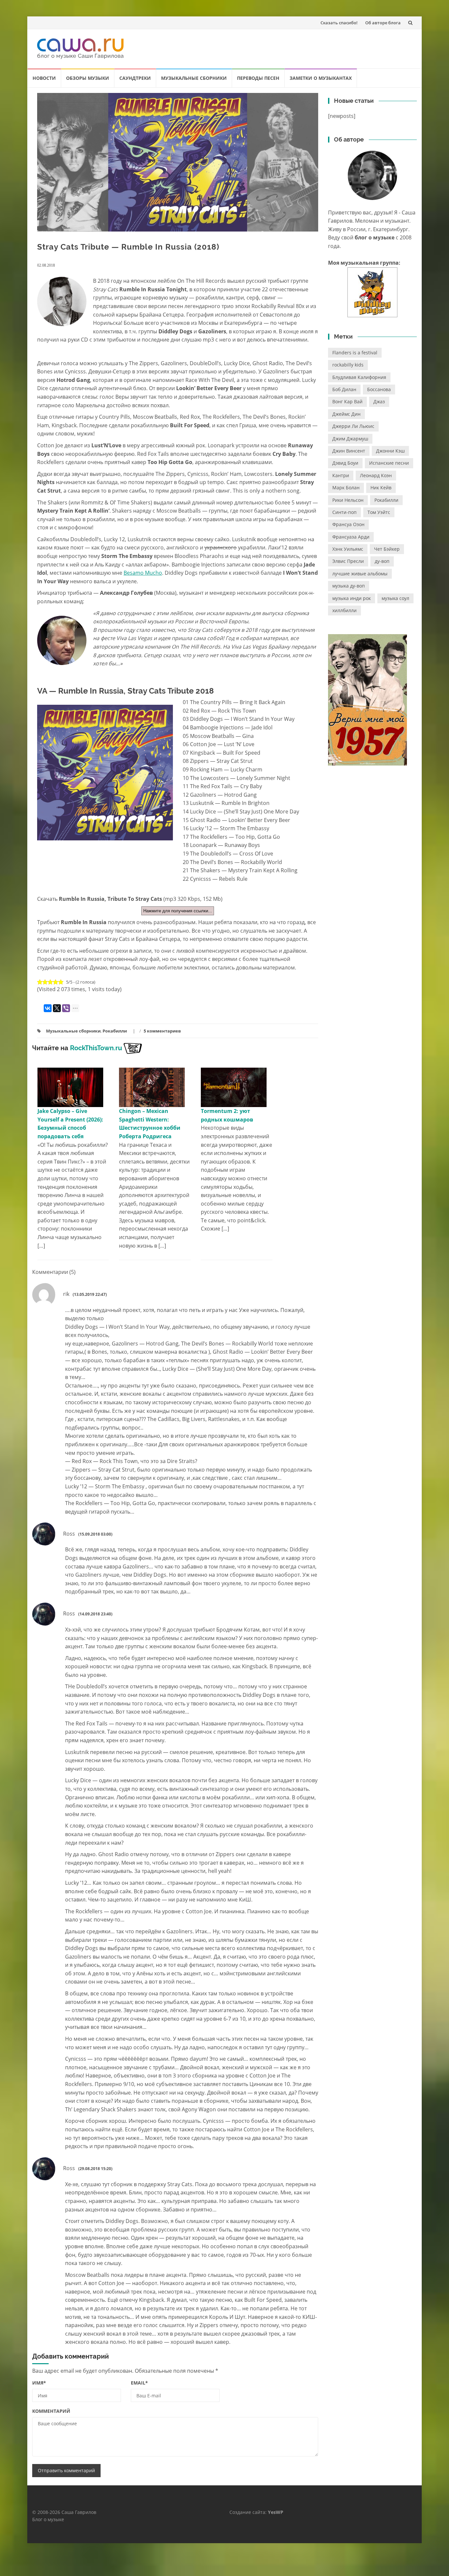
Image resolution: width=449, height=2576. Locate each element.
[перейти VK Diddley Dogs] (372, 292)
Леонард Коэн (376, 475)
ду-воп (382, 561)
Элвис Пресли (348, 561)
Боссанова (379, 389)
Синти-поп (344, 512)
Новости (44, 78)
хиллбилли (344, 610)
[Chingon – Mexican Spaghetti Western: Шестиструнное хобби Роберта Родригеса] (152, 1087)
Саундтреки (135, 78)
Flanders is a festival (355, 353)
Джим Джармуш (350, 439)
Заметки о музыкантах (321, 78)
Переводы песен (258, 78)
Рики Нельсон (348, 500)
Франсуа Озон (348, 524)
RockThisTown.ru (96, 1048)
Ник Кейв (381, 488)
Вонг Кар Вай (347, 401)
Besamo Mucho (143, 573)
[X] (57, 1008)
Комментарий (51, 2411)
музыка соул (395, 598)
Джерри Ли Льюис (353, 426)
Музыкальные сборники (194, 78)
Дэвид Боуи (345, 463)
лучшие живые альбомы (360, 574)
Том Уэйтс (379, 512)
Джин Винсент (349, 451)
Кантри (341, 475)
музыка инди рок (352, 598)
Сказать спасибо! (339, 23)
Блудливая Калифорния (359, 377)
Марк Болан (346, 488)
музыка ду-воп (349, 586)
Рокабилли (115, 1031)
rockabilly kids (348, 365)
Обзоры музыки (88, 78)
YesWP (276, 2512)
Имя (39, 2383)
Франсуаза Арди (351, 537)
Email (139, 2383)
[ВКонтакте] (48, 1008)
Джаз (379, 401)
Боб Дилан (344, 389)
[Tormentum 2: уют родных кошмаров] (234, 1087)
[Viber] (66, 1008)
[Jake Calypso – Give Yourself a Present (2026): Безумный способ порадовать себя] (70, 1087)
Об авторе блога (383, 23)
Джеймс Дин (346, 414)
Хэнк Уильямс (348, 549)
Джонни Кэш (390, 451)
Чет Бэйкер (387, 549)
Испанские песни (389, 463)
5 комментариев (162, 1031)
